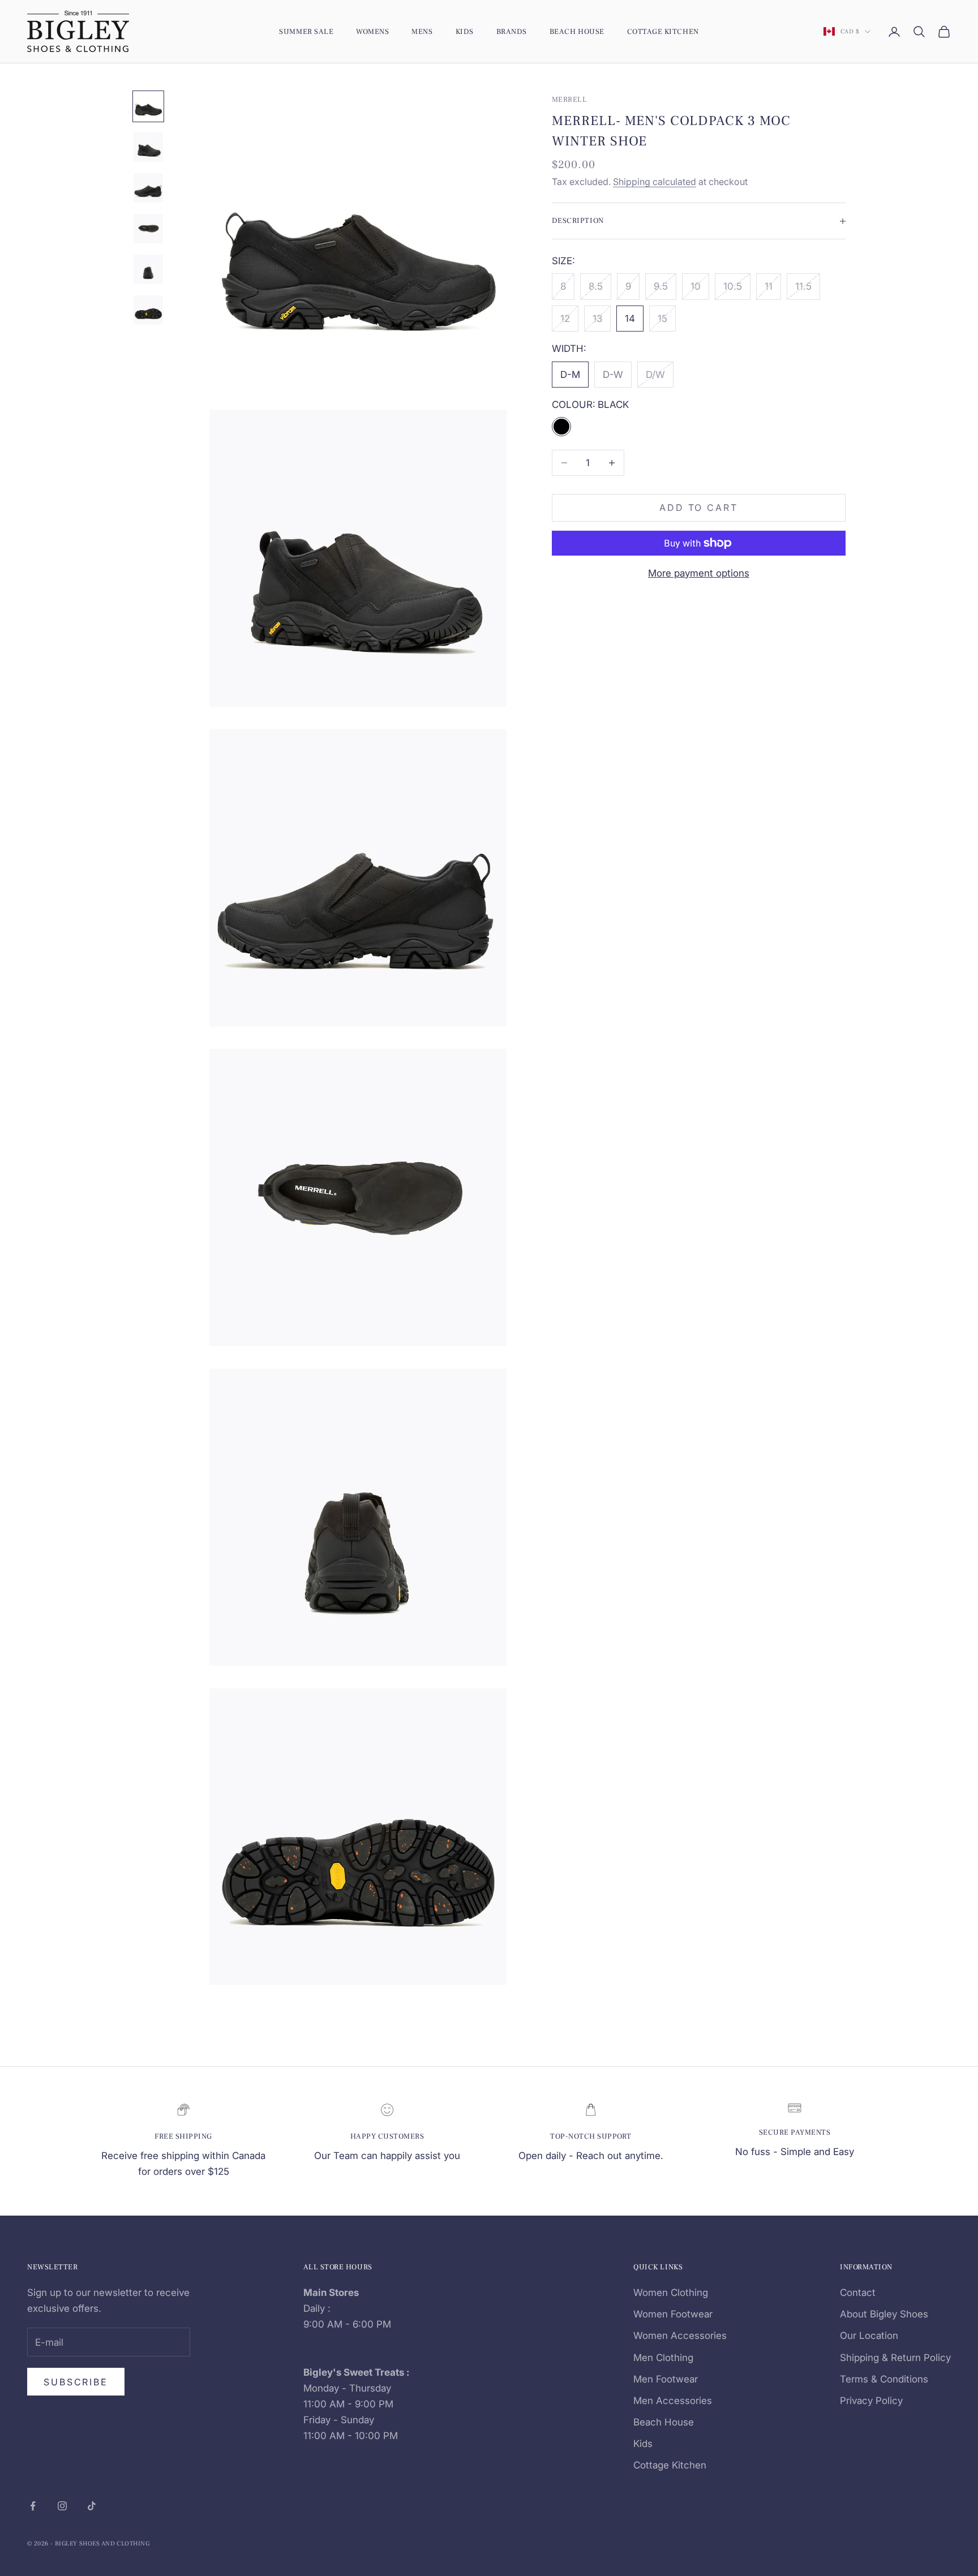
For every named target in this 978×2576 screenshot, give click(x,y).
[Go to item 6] (148, 310)
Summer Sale (306, 31)
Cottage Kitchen (663, 31)
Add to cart (699, 508)
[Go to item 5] (148, 269)
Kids (465, 31)
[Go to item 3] (148, 188)
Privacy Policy (871, 2401)
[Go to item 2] (148, 147)
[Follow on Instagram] (62, 2506)
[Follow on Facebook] (33, 2506)
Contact (858, 2293)
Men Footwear (666, 2379)
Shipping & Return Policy (895, 2358)
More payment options (699, 573)
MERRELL (570, 99)
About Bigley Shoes (884, 2314)
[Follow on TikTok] (92, 2506)
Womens (372, 31)
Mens (422, 31)
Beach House (577, 31)
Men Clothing (663, 2358)
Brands (512, 31)
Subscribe (76, 2382)
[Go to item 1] (148, 106)
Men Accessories (673, 2401)
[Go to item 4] (148, 229)
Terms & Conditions (884, 2379)
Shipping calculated (655, 182)
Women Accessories (680, 2336)
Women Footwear (673, 2314)
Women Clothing (671, 2293)
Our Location (869, 2336)
